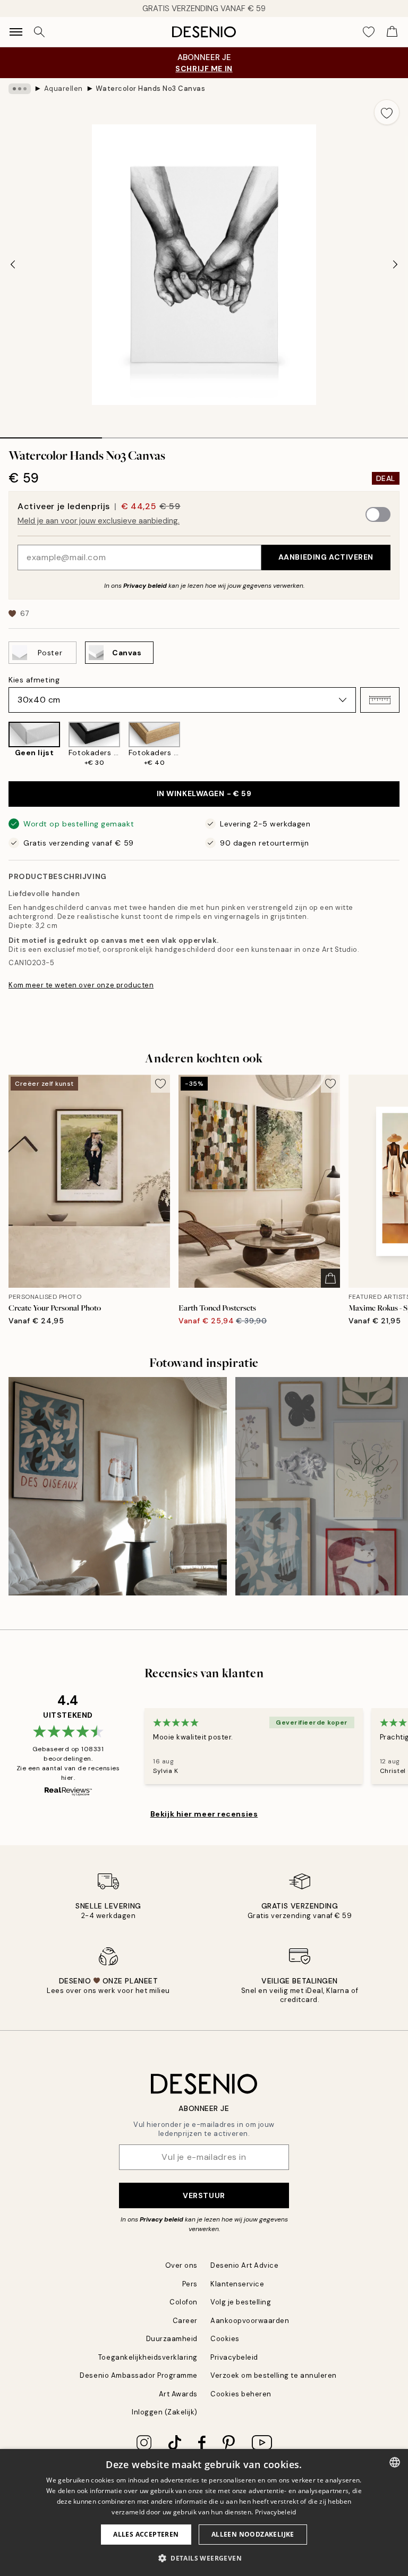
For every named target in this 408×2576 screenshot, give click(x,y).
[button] (380, 700)
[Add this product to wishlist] (387, 112)
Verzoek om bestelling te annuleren (274, 2375)
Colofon (184, 2302)
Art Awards (178, 2394)
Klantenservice (237, 2284)
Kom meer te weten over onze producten (81, 985)
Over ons (181, 2265)
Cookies (225, 2339)
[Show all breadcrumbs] (20, 89)
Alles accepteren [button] (146, 2534)
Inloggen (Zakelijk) (165, 2412)
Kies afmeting (34, 680)
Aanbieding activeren (326, 557)
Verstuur (204, 2195)
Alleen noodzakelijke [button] (253, 2534)
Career (185, 2321)
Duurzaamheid (172, 2339)
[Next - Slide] (395, 265)
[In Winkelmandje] (330, 1278)
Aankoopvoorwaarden (250, 2321)
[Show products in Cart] (392, 32)
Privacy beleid (145, 586)
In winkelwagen (204, 793)
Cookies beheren (241, 2394)
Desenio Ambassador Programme (139, 2375)
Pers (190, 2284)
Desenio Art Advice (244, 2265)
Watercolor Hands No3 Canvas (150, 88)
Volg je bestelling (241, 2302)
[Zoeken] (39, 32)
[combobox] (395, 2462)
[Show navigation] (16, 32)
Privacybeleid (234, 2357)
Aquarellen (63, 88)
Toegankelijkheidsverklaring (148, 2357)
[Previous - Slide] (13, 265)
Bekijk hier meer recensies (204, 1814)
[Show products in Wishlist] (369, 32)
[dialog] (204, 2512)
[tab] (51, 434)
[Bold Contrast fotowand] (118, 1486)
